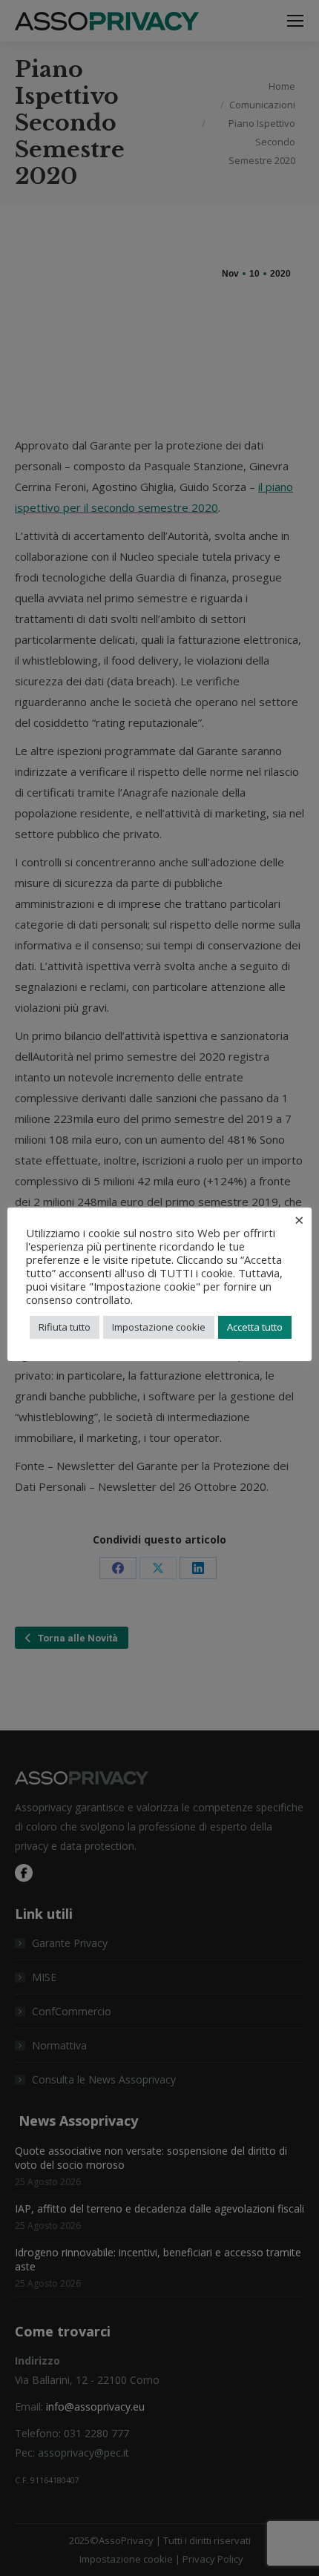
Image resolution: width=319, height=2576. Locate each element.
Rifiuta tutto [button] (65, 1327)
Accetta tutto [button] (255, 1327)
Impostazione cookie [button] (159, 1327)
